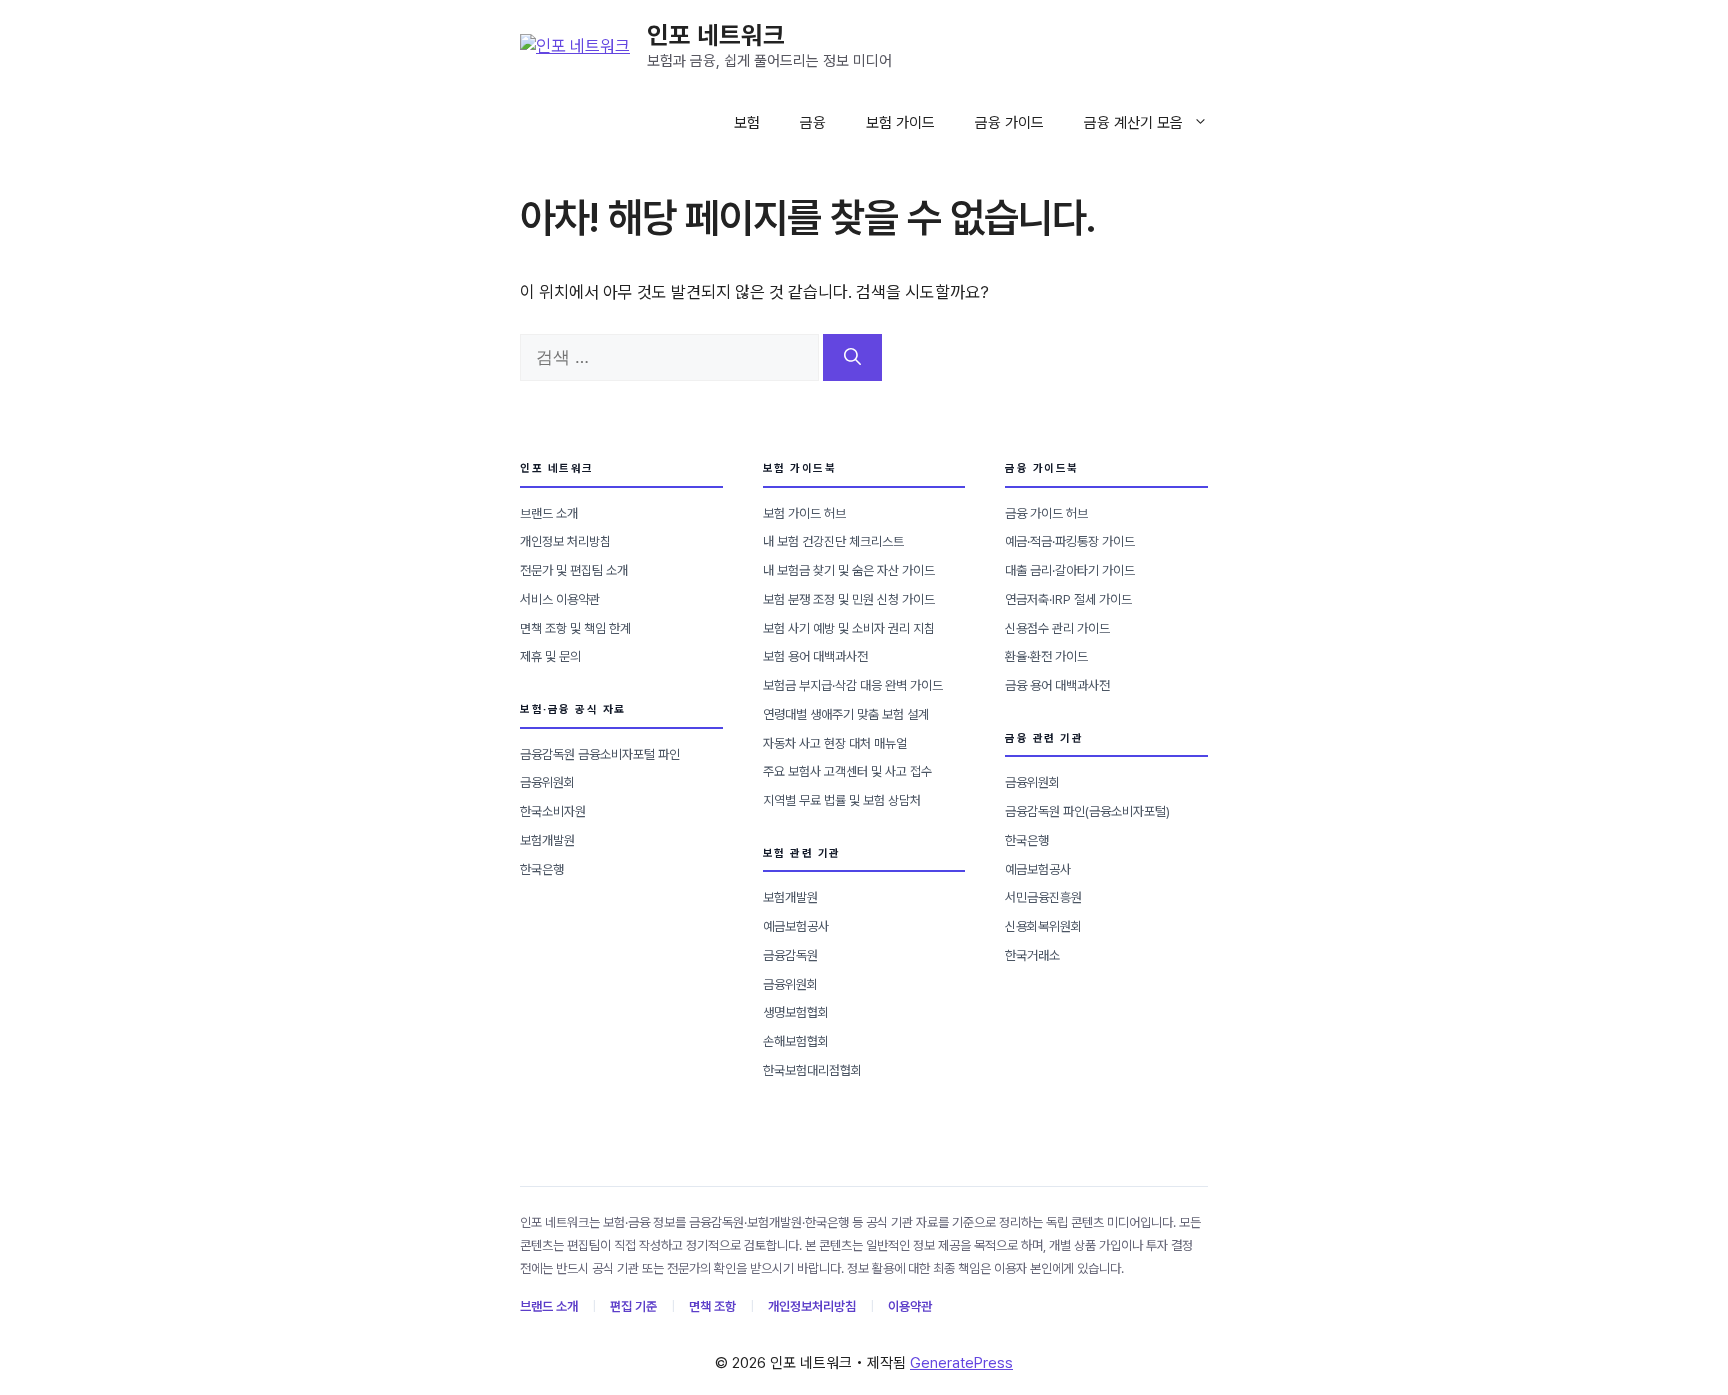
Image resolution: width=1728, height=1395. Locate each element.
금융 (813, 123)
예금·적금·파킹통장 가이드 (1070, 541)
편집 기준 (633, 1306)
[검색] (852, 358)
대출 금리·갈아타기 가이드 (1070, 570)
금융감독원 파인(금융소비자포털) (1087, 811)
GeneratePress (961, 1363)
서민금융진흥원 (1043, 897)
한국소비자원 (553, 811)
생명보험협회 (796, 1012)
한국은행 (542, 869)
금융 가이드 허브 (1046, 513)
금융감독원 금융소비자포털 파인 (600, 754)
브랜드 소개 (549, 513)
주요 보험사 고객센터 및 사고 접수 (847, 771)
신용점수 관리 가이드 (1057, 628)
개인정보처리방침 (812, 1306)
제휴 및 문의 (550, 656)
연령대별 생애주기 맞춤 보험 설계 (846, 714)
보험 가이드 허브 (804, 513)
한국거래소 (1032, 955)
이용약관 (910, 1306)
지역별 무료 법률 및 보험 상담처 (842, 800)
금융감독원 (790, 955)
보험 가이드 (900, 123)
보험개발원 (547, 840)
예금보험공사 (796, 926)
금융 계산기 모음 (1133, 123)
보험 (747, 123)
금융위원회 (547, 782)
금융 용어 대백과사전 (1057, 685)
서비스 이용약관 (560, 599)
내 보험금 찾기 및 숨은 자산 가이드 (849, 570)
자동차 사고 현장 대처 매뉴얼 (835, 743)
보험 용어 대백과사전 (815, 656)
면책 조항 (712, 1306)
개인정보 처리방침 (565, 541)
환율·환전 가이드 (1046, 656)
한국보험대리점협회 (812, 1070)
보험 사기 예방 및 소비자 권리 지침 (849, 628)
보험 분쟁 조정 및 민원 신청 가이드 (849, 599)
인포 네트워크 (716, 35)
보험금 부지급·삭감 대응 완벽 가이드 (853, 685)
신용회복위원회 (1043, 926)
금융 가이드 (1009, 123)
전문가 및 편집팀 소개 (574, 570)
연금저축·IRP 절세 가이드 (1068, 599)
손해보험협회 (796, 1041)
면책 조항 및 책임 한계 (575, 628)
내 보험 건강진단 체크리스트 (833, 541)
